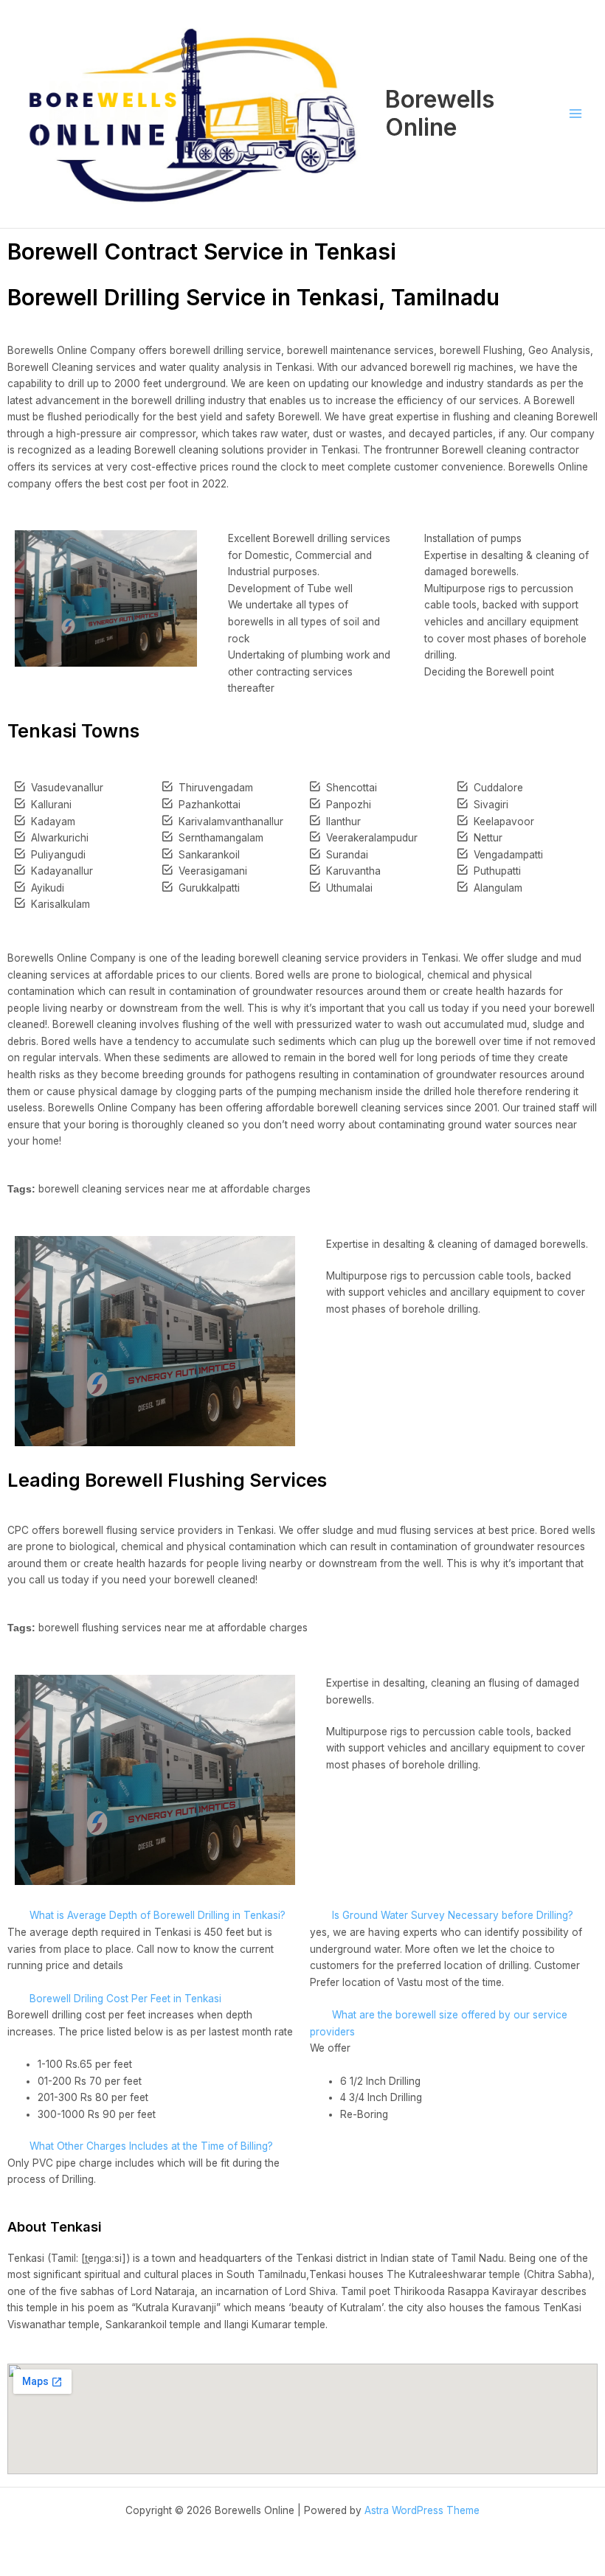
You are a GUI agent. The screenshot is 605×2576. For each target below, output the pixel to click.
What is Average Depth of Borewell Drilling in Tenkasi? (158, 1915)
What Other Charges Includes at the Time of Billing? (151, 2146)
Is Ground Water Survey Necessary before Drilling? (453, 1915)
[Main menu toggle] (576, 114)
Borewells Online (440, 113)
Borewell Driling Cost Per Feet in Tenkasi (125, 1999)
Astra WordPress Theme (422, 2510)
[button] (151, 1916)
